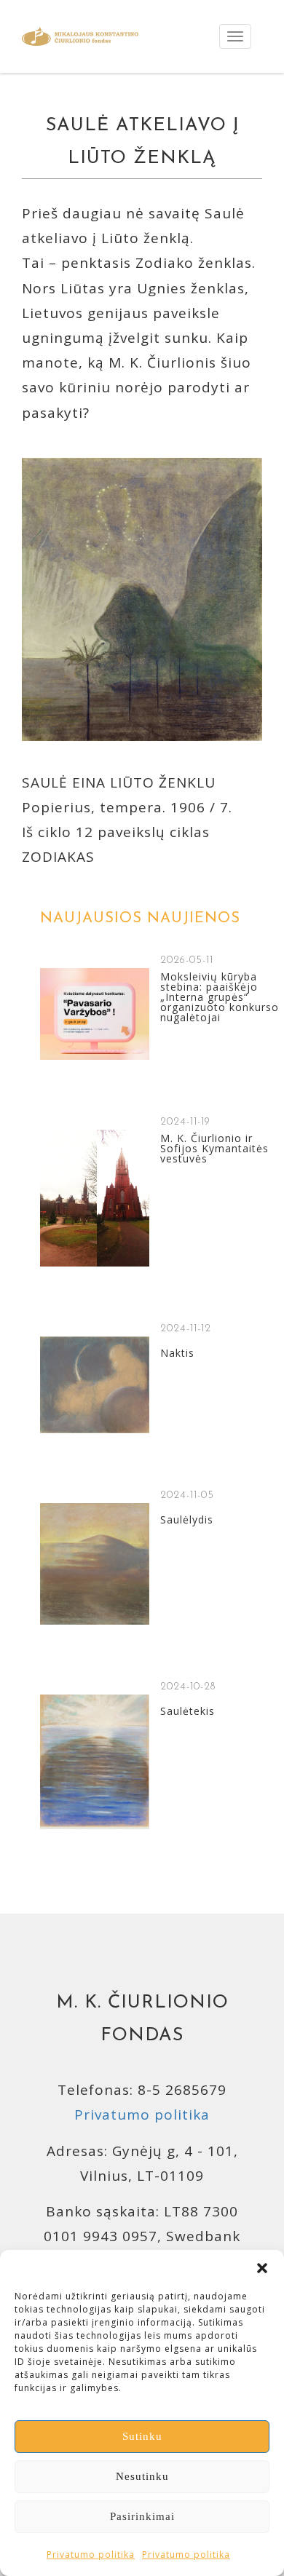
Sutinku (142, 2436)
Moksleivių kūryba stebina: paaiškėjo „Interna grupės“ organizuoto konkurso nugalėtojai (220, 997)
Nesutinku (142, 2476)
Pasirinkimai (142, 2516)
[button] (262, 2268)
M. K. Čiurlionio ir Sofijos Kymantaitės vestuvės (214, 1149)
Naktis (177, 1353)
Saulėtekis (188, 1711)
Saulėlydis (187, 1520)
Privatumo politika (91, 2555)
